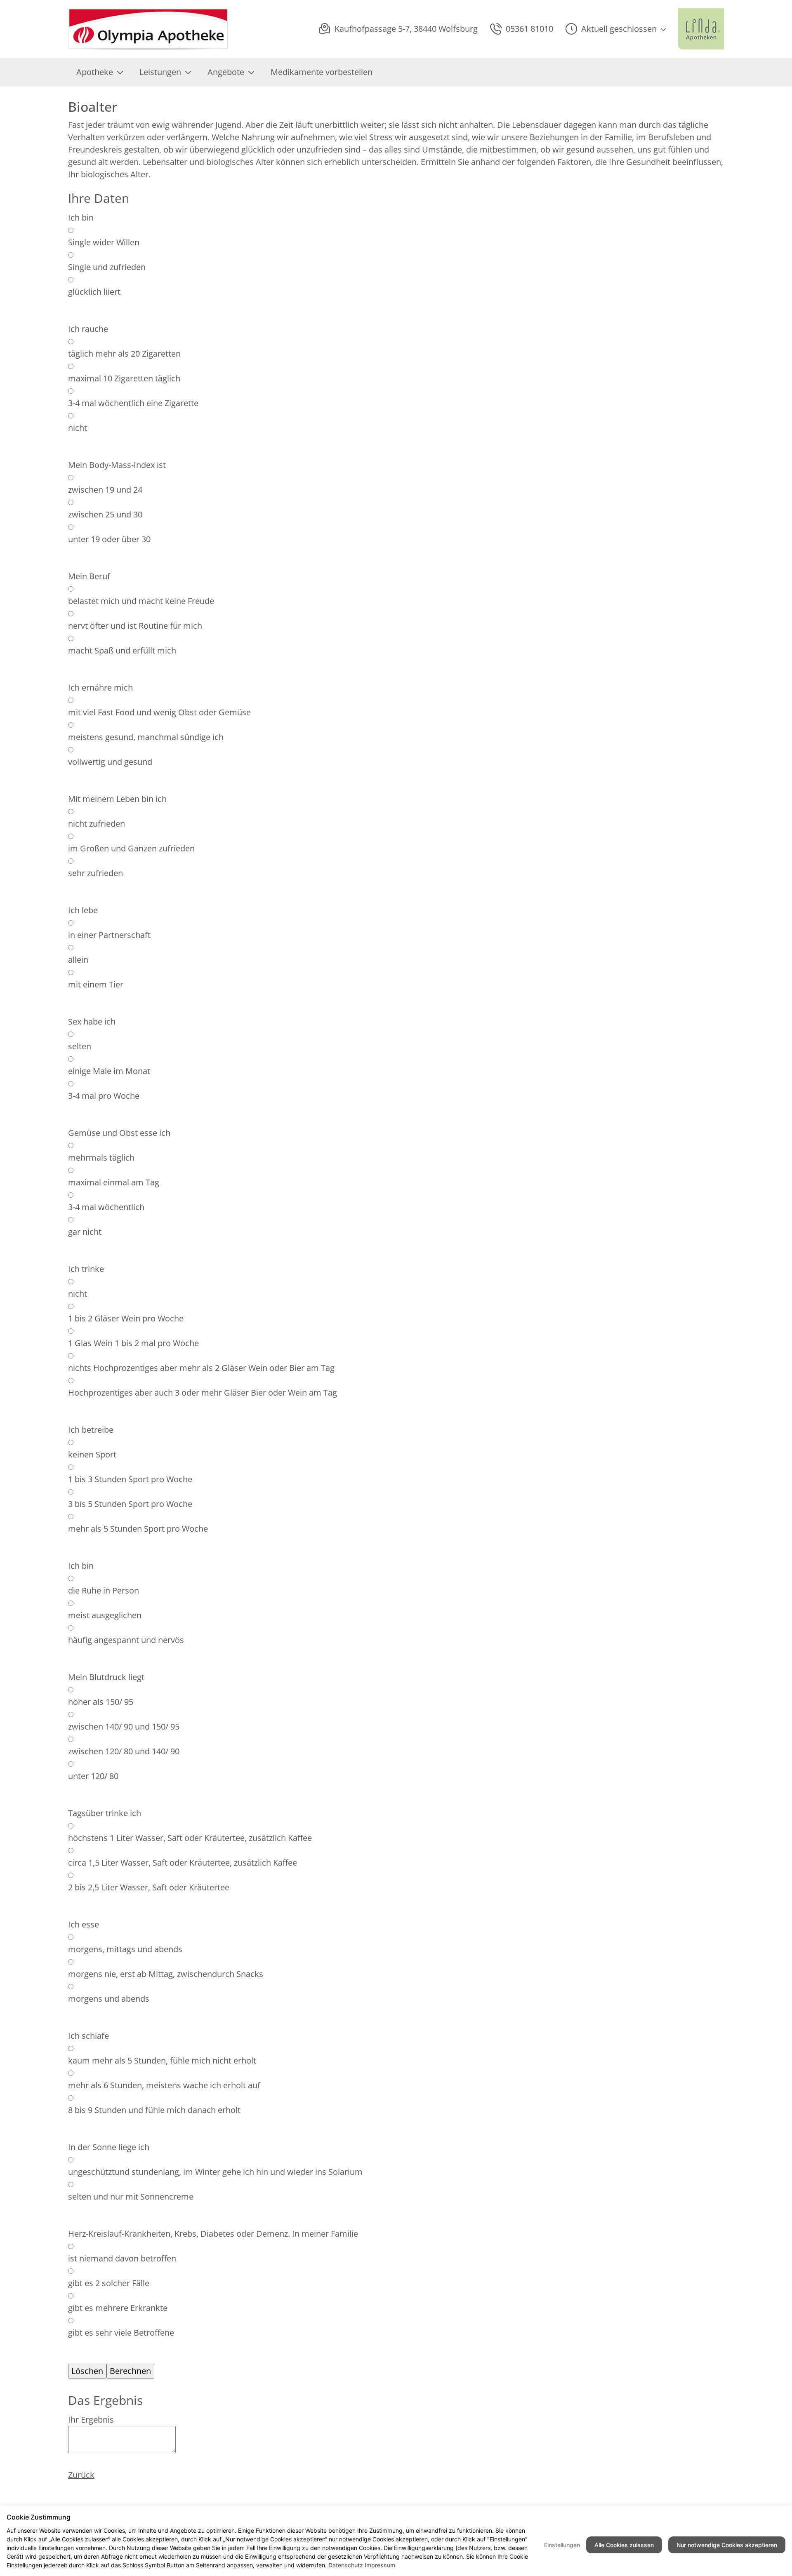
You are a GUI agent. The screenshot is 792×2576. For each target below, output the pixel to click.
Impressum (380, 2565)
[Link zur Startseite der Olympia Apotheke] (148, 29)
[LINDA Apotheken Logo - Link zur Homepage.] (701, 29)
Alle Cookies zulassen (624, 2545)
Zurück (81, 2475)
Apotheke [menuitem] (95, 72)
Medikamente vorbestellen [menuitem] (322, 72)
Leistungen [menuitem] (160, 72)
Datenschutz (346, 2565)
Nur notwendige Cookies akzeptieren (727, 2545)
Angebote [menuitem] (226, 72)
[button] (616, 29)
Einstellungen (562, 2545)
